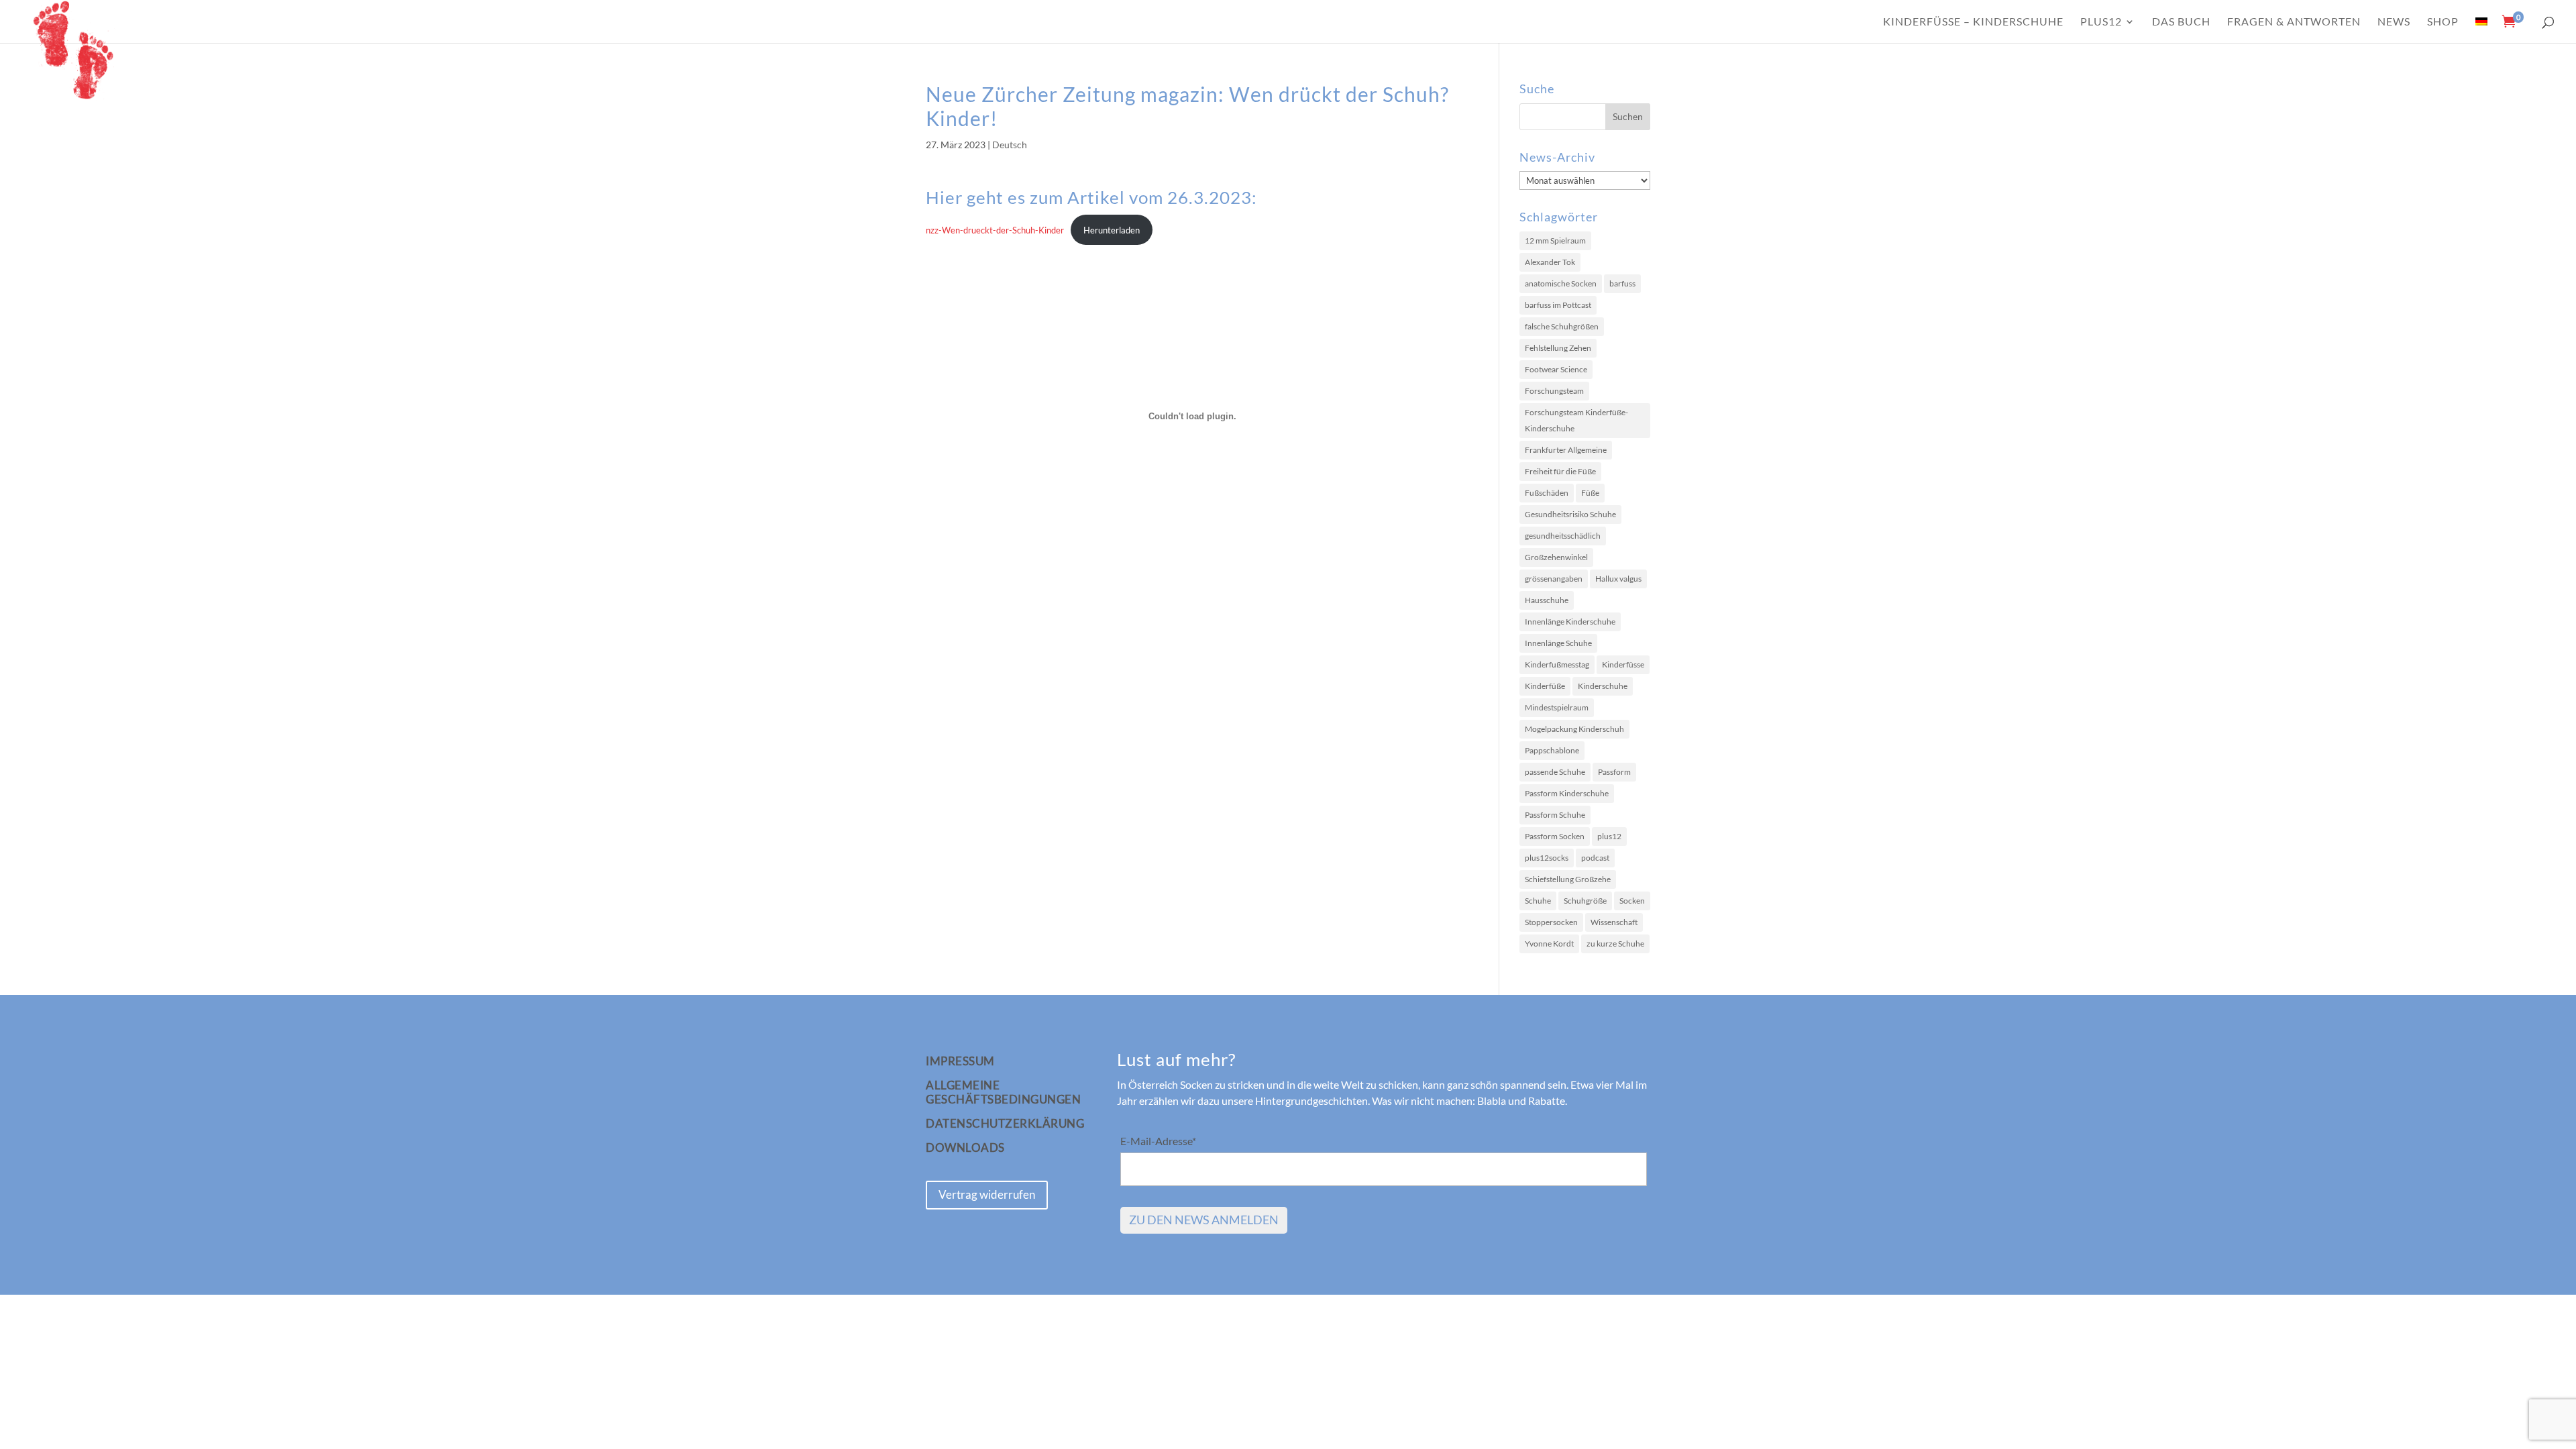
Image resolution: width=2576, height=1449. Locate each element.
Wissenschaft (1614, 922)
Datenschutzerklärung (1005, 1124)
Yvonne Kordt (1549, 944)
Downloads (965, 1148)
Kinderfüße (1545, 686)
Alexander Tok (1550, 262)
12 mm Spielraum (1555, 240)
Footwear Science (1556, 369)
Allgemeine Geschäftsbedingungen (1003, 1092)
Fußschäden (1547, 493)
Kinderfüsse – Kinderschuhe (1973, 22)
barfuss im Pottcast (1558, 305)
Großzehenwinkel (1556, 557)
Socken (1632, 901)
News (2394, 22)
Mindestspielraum (1557, 707)
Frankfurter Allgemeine (1566, 450)
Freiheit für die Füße (1560, 471)
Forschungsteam (1554, 391)
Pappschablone (1552, 750)
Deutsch (1010, 145)
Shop (2443, 22)
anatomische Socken (1561, 283)
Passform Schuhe (1555, 815)
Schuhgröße (1585, 901)
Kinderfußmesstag (1557, 664)
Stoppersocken (1551, 922)
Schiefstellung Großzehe (1568, 879)
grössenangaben (1554, 579)
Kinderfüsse (1623, 664)
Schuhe (1538, 901)
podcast (1595, 858)
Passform (1614, 772)
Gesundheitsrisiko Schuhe (1570, 514)
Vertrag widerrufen (987, 1194)
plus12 (2101, 22)
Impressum (960, 1061)
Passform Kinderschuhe (1567, 793)
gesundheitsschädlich (1563, 536)
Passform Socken (1555, 836)
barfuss (1622, 283)
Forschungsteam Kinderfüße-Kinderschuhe (1576, 420)
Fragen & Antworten (2294, 22)
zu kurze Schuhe (1615, 944)
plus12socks (1547, 858)
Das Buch (2181, 22)
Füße (1590, 493)
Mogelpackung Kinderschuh (1574, 729)
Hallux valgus (1618, 579)
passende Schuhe (1555, 772)
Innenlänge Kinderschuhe (1570, 622)
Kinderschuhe (1603, 686)
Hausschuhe (1547, 600)
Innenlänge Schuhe (1558, 643)
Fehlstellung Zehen (1558, 348)
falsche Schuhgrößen (1562, 326)
